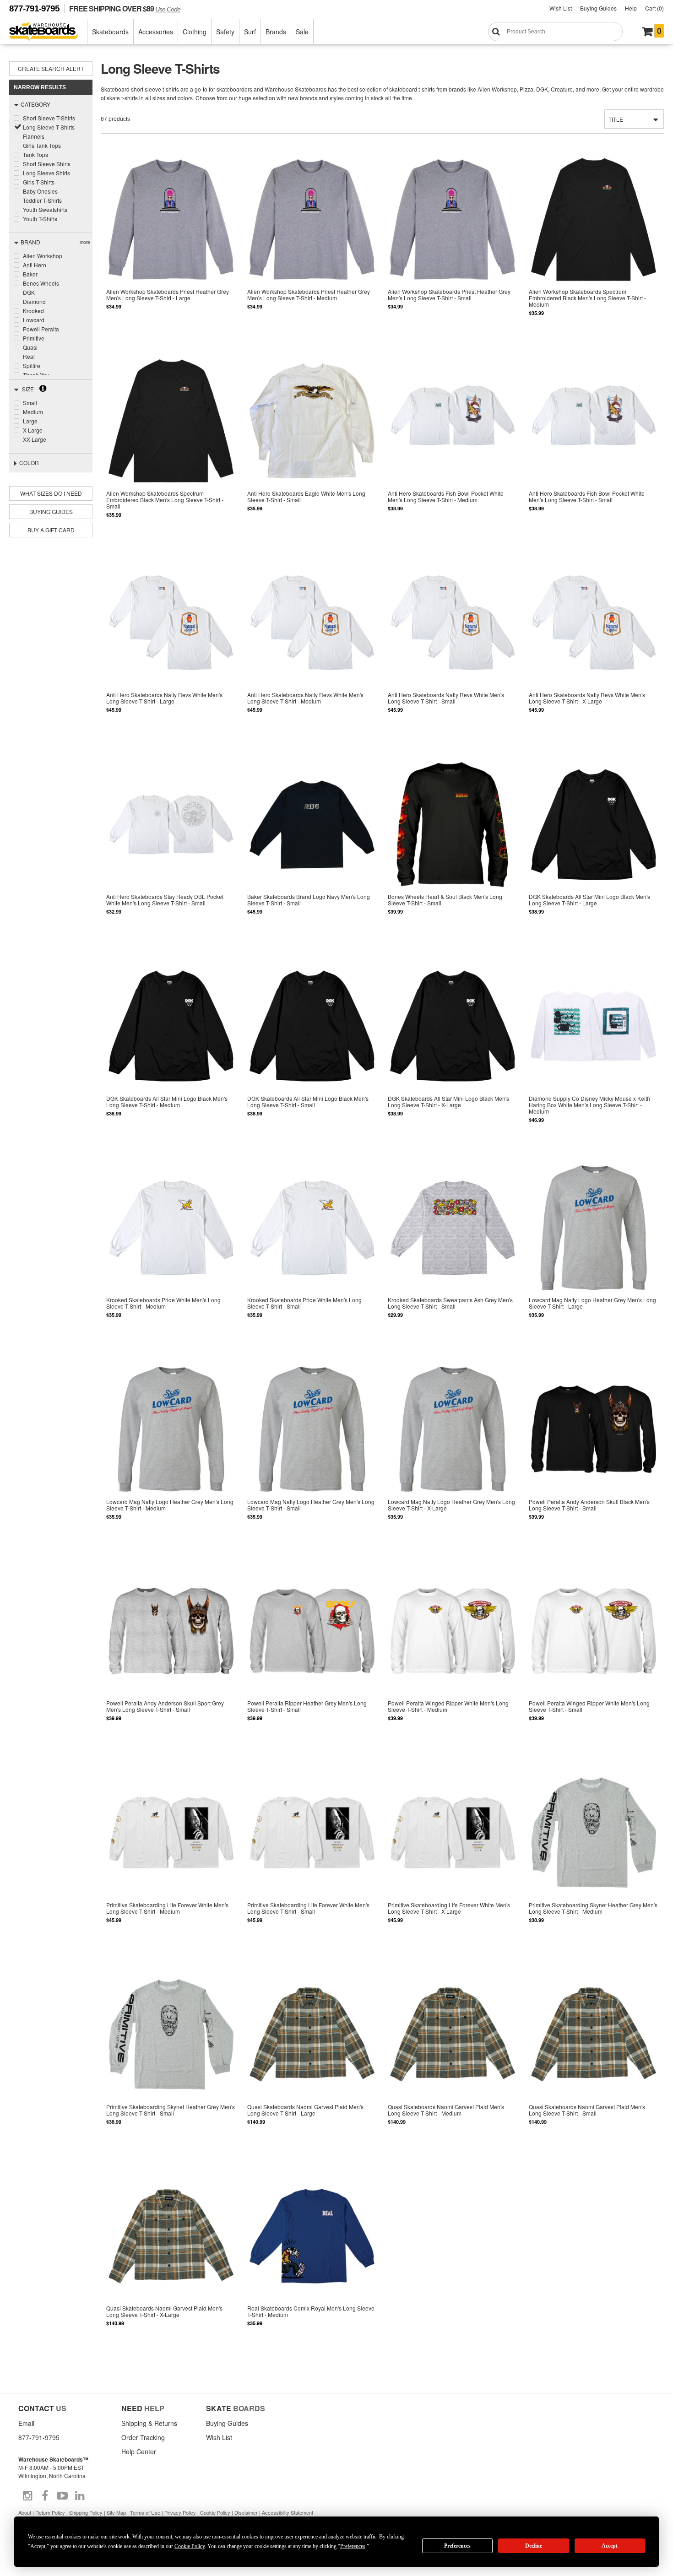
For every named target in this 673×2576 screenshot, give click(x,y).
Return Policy (50, 2512)
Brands (276, 32)
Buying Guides (598, 8)
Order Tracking (143, 2437)
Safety (225, 32)
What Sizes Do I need (51, 493)
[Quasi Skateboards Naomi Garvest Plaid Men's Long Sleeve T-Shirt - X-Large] (171, 2258)
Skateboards (110, 32)
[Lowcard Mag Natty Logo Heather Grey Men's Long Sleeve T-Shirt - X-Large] (453, 1452)
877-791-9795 (34, 8)
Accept (610, 2546)
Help (631, 8)
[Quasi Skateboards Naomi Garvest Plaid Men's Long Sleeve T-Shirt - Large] (312, 2056)
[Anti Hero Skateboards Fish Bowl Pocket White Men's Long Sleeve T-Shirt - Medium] (453, 443)
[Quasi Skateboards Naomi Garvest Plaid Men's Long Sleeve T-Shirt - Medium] (453, 2056)
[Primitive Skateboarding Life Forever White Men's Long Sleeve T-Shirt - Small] (312, 1855)
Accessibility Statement (288, 2512)
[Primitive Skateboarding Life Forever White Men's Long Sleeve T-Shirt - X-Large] (453, 1855)
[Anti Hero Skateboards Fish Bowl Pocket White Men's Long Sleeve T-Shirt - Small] (593, 443)
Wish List (561, 8)
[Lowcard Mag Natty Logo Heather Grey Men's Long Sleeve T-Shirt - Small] (312, 1452)
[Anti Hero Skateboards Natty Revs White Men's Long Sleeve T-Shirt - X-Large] (593, 645)
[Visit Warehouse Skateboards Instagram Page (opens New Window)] (27, 2496)
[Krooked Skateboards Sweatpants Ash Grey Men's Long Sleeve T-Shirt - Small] (453, 1250)
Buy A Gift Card (51, 530)
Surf (250, 32)
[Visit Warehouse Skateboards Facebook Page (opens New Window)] (45, 2496)
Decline (534, 2546)
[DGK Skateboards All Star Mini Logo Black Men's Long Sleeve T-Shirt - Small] (312, 1048)
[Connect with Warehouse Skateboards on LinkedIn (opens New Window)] (80, 2496)
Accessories (156, 32)
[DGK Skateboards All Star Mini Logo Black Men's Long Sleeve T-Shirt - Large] (593, 847)
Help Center (139, 2452)
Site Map (116, 2512)
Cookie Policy (215, 2512)
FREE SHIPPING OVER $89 (125, 8)
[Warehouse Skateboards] (48, 32)
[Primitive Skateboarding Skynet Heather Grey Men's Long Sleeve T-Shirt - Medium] (593, 1855)
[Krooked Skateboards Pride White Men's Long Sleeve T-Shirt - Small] (312, 1250)
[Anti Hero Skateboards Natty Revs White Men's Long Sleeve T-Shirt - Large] (171, 645)
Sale (302, 32)
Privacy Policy (180, 2512)
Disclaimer (246, 2512)
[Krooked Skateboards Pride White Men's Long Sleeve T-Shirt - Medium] (171, 1250)
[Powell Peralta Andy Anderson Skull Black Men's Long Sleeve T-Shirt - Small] (593, 1452)
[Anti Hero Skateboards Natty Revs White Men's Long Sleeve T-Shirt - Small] (453, 645)
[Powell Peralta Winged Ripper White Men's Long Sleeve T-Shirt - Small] (593, 1653)
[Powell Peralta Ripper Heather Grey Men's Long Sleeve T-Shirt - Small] (312, 1653)
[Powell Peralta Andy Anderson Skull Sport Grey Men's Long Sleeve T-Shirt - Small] (171, 1653)
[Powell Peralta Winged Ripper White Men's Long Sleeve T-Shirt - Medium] (453, 1653)
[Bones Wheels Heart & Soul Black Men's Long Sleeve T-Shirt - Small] (453, 847)
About (25, 2512)
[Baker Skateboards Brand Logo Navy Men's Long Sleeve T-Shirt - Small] (312, 847)
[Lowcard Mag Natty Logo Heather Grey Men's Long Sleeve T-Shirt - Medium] (171, 1452)
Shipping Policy (86, 2512)
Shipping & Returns (149, 2423)
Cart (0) (654, 8)
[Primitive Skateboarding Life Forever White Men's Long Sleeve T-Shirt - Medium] (171, 1855)
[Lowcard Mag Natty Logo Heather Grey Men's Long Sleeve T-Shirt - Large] (593, 1250)
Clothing (195, 32)
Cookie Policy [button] (190, 2546)
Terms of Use (145, 2512)
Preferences (457, 2546)
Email (26, 2423)
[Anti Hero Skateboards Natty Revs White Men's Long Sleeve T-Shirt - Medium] (312, 645)
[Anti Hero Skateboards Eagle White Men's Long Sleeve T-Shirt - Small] (312, 443)
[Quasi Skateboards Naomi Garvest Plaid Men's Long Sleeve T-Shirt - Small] (593, 2056)
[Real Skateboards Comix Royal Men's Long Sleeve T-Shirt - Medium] (312, 2258)
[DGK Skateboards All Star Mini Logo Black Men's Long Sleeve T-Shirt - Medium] (171, 1048)
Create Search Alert (51, 68)
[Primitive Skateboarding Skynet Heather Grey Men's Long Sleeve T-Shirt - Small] (171, 2056)
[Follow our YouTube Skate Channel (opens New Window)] (62, 2496)
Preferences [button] (353, 2546)
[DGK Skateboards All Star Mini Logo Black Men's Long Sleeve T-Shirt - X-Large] (453, 1048)
